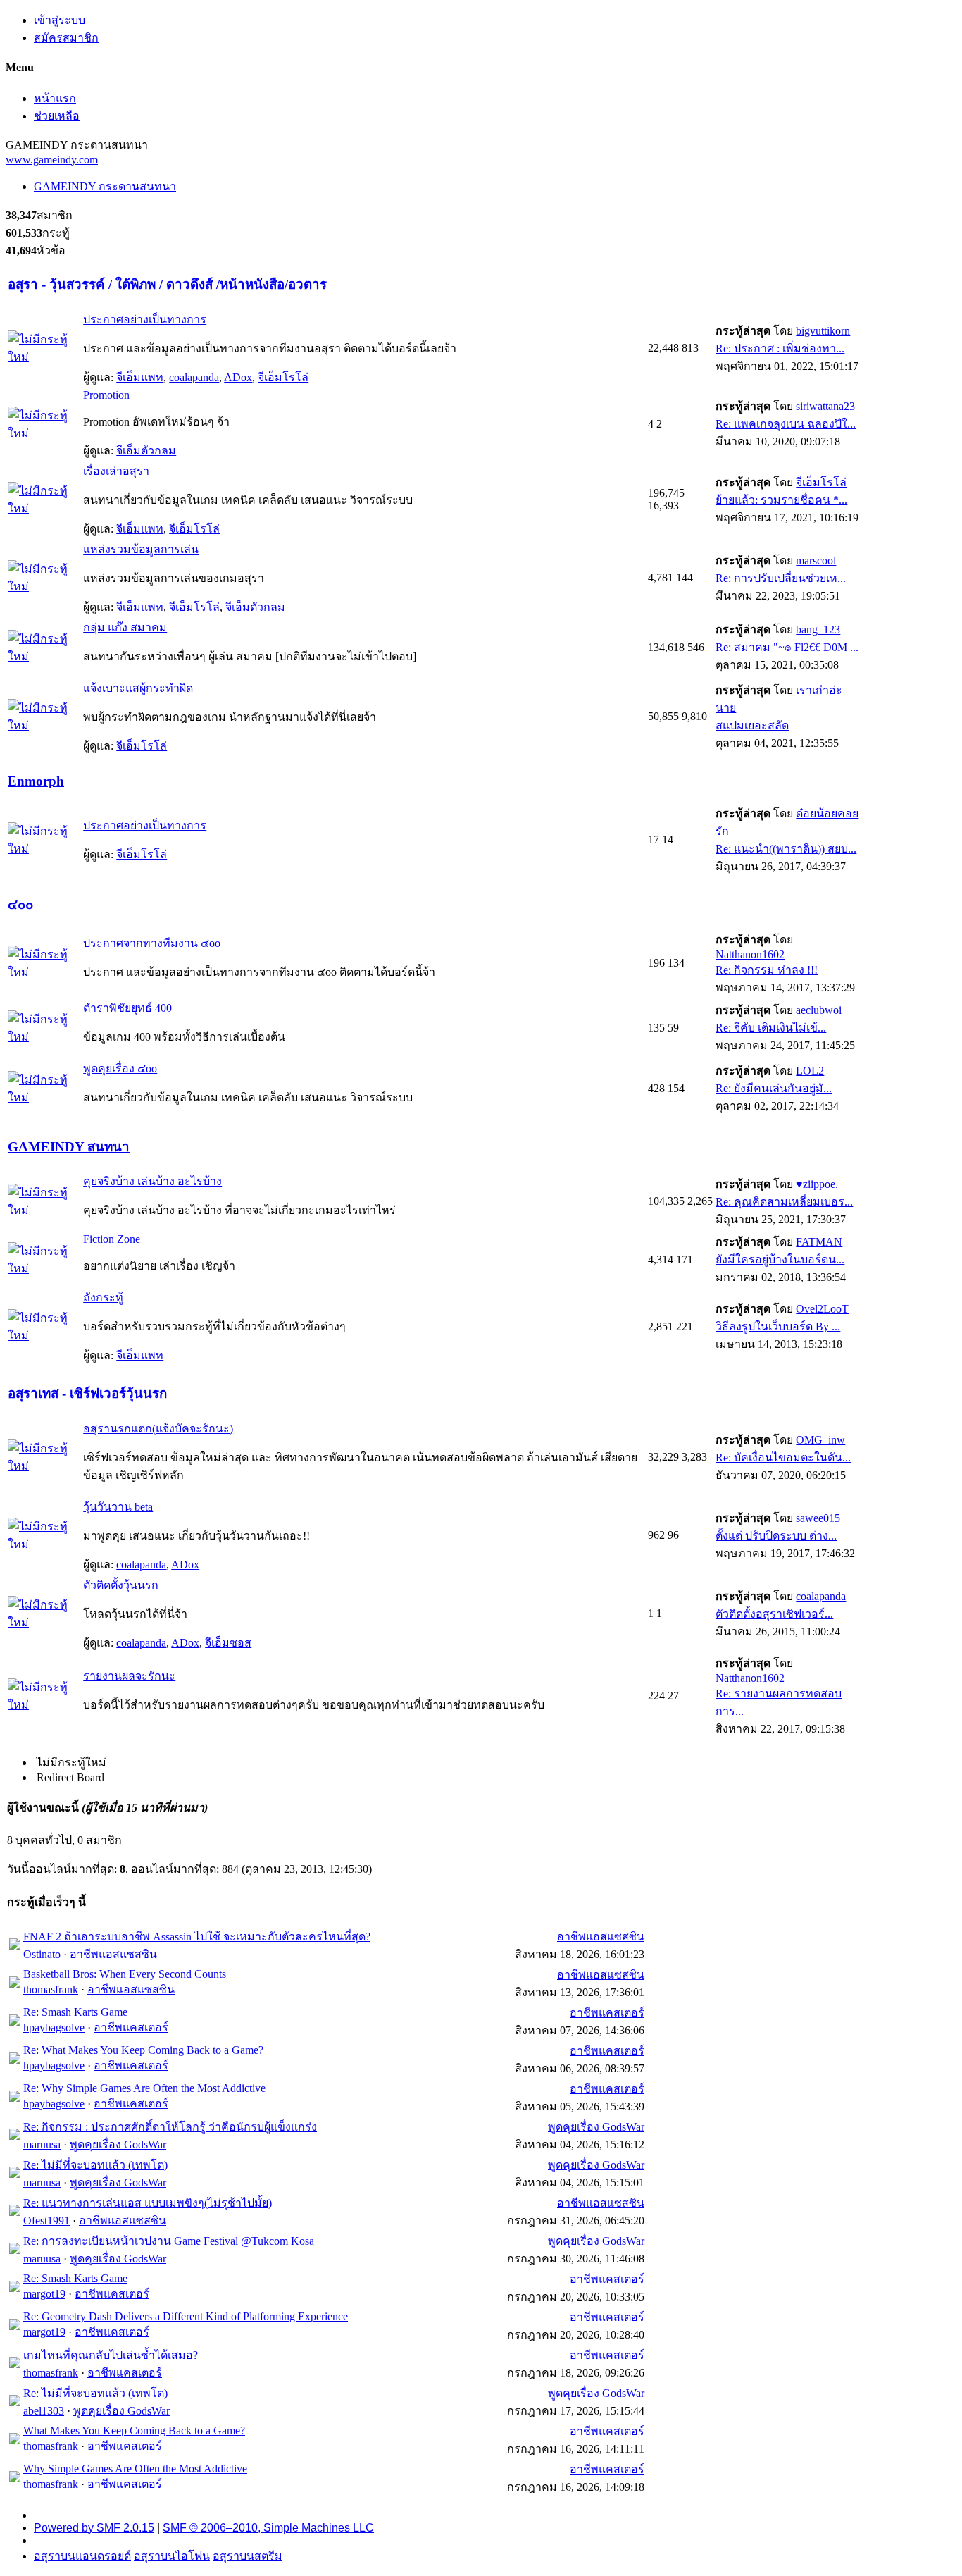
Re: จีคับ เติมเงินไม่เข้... (771, 1028)
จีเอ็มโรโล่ (283, 377)
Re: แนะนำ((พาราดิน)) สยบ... (786, 849)
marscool (816, 561)
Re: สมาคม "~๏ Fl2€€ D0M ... (787, 647)
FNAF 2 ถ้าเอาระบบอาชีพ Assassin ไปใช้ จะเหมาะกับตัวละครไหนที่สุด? (197, 1937)
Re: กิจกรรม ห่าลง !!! (767, 970)
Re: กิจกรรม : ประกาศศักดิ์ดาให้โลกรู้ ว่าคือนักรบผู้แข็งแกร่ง (170, 2127)
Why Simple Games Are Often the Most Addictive (135, 2469)
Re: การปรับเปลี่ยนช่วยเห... (781, 578)
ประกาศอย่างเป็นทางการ (145, 320)
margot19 (44, 2294)
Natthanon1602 (750, 954)
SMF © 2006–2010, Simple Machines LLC (268, 2528)
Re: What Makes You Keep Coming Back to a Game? (143, 2050)
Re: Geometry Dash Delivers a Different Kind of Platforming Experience (186, 2316)
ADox (238, 377)
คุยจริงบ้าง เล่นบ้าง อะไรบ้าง (152, 1181)
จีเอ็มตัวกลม (146, 451)
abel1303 (44, 2411)
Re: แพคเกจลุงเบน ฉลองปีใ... (786, 424)
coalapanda (194, 377)
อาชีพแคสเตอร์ (131, 2027)
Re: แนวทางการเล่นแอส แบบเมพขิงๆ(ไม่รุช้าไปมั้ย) (148, 2203)
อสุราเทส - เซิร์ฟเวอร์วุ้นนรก (87, 1393)
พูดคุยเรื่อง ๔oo (120, 1069)
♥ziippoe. (817, 1184)
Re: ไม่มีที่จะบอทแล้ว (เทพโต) (95, 2165)
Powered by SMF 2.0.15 (94, 2528)
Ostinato (42, 1954)
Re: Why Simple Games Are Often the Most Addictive (144, 2088)
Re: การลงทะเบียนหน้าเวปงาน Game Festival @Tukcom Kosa (169, 2241)
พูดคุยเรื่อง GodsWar (118, 2144)
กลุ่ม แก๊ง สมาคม (125, 627)
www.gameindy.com (52, 160)
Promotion (106, 395)
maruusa (42, 2144)
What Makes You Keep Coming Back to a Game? (134, 2431)
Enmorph (36, 781)
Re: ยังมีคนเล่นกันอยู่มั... (774, 1088)
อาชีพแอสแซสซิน (113, 1954)
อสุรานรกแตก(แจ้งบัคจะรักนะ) (158, 1429)
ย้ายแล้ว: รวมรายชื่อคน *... (781, 500)
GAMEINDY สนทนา (69, 1147)
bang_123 (818, 630)
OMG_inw (820, 1440)
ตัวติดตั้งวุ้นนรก (121, 1585)
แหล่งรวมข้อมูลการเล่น (141, 549)
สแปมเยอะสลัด (752, 725)
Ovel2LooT (822, 1309)
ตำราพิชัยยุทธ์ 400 (127, 1008)
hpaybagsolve (54, 2027)
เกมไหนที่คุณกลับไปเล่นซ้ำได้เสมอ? (111, 2355)
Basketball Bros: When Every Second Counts (125, 1974)
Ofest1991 (46, 2221)
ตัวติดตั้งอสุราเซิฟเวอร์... (774, 1614)
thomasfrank (51, 1989)
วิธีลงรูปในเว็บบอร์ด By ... (778, 1326)
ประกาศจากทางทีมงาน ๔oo (152, 943)
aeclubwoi (819, 1010)
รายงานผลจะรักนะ (129, 1676)
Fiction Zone (112, 1239)
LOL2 (810, 1071)
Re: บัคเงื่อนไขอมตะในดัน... (783, 1457)
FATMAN (819, 1242)
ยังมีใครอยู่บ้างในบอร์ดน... (780, 1259)
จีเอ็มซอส (228, 1643)
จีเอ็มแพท (140, 377)
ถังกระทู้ (103, 1298)
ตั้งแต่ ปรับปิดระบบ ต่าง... (776, 1536)
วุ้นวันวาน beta (118, 1507)
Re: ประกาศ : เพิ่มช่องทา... (780, 348)
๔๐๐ (20, 904)
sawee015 (818, 1518)
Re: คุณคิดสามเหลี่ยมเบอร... (784, 1202)
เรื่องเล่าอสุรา (116, 471)
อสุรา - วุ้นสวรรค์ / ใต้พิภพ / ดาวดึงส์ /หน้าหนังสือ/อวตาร (167, 284)
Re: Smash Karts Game (75, 2012)
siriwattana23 (825, 406)
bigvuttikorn (823, 331)
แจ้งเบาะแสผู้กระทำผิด (138, 688)
